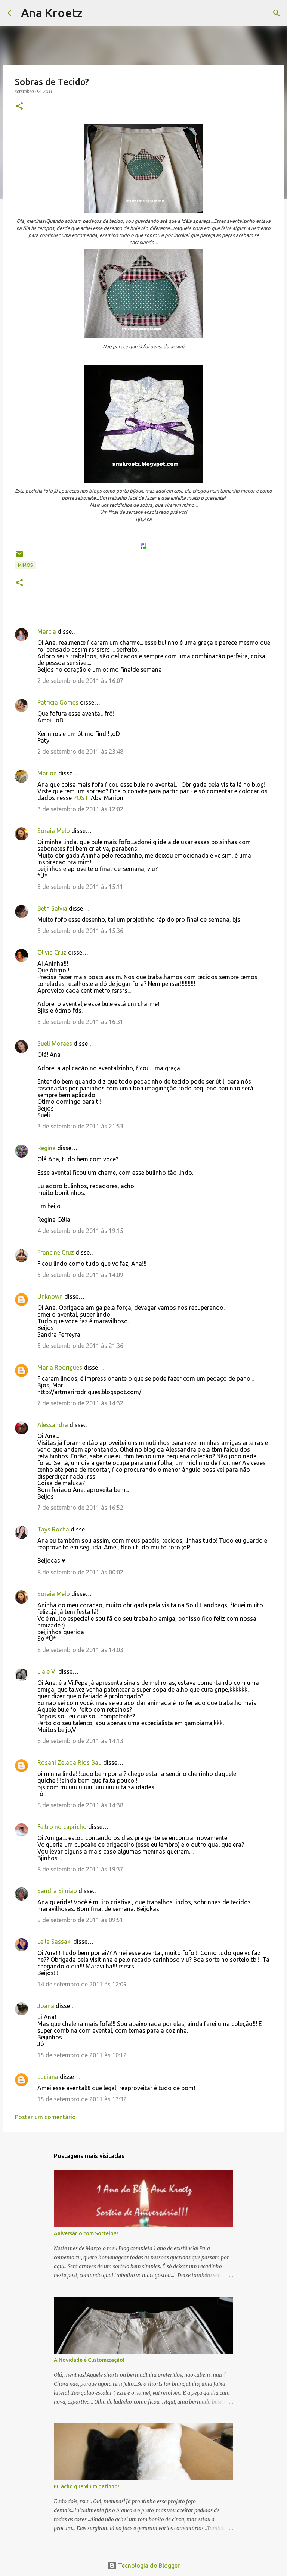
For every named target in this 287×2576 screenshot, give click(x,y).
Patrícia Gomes (58, 702)
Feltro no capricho (62, 1827)
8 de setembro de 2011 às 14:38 (80, 1805)
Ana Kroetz (52, 13)
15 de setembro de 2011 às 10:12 (82, 2055)
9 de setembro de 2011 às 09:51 (80, 1920)
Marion (47, 773)
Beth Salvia (52, 908)
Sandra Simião (57, 1891)
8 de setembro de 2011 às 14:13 (80, 1741)
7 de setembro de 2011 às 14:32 (80, 1403)
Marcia (47, 631)
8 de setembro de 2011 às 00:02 (80, 1572)
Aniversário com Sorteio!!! (86, 2233)
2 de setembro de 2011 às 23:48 (80, 752)
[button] (19, 107)
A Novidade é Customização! (89, 2360)
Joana (46, 2006)
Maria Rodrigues (60, 1367)
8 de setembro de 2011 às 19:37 (80, 1869)
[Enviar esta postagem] (19, 557)
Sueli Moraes (55, 1043)
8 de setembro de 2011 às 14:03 (80, 1650)
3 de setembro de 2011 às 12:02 (80, 809)
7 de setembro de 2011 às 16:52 (80, 1508)
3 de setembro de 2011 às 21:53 (80, 1126)
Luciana (48, 2077)
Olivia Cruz (52, 952)
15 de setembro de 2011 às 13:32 (82, 2099)
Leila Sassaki (55, 1942)
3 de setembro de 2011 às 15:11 (80, 887)
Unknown (50, 1296)
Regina (47, 1148)
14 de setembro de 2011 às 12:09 (82, 1984)
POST (80, 798)
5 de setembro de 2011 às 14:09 (80, 1275)
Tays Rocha (53, 1529)
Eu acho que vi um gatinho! (87, 2486)
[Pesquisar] (93, 13)
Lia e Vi (47, 1671)
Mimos (25, 565)
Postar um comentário (45, 2117)
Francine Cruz (56, 1252)
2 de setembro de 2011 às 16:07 (80, 681)
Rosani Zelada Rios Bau (70, 1762)
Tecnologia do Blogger (148, 2566)
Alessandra (53, 1425)
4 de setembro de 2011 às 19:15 (80, 1231)
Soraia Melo (54, 831)
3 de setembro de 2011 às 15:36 (80, 931)
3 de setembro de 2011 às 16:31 (80, 1022)
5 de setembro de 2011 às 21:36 (80, 1346)
